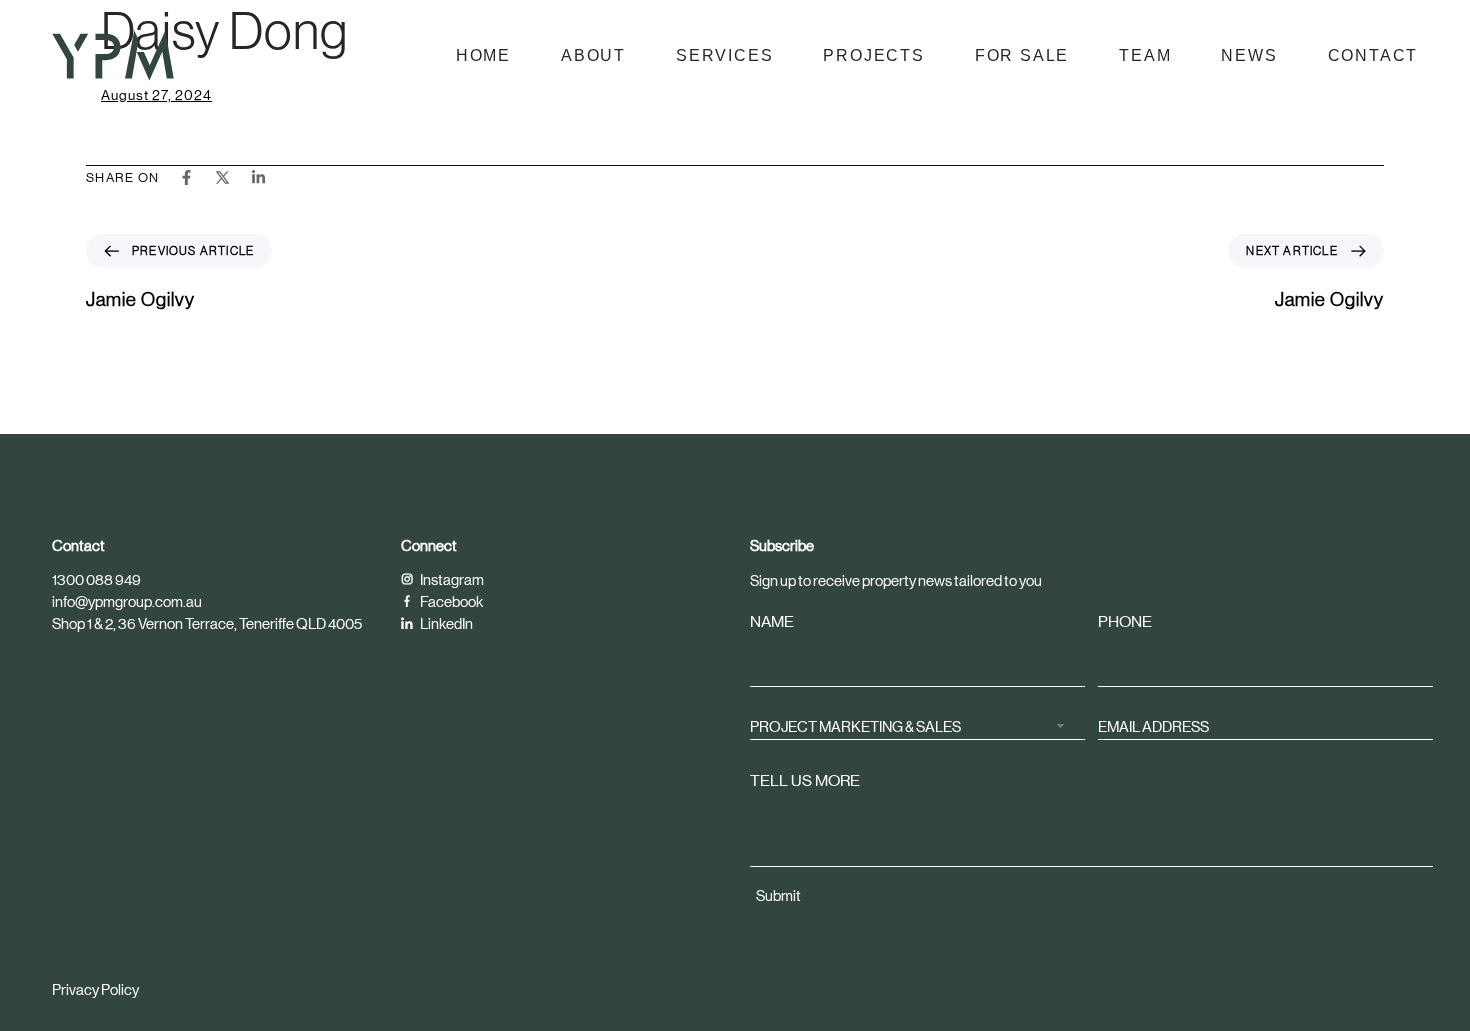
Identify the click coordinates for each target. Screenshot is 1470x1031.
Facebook (450, 601)
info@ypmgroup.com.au (127, 601)
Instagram (451, 579)
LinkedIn (445, 623)
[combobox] (917, 724)
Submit (778, 895)
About (593, 55)
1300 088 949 (96, 579)
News (1249, 55)
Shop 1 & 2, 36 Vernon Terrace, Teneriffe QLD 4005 (207, 623)
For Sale (1022, 55)
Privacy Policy (95, 989)
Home (483, 55)
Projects (873, 55)
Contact (1373, 55)
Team (1145, 55)
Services (724, 55)
